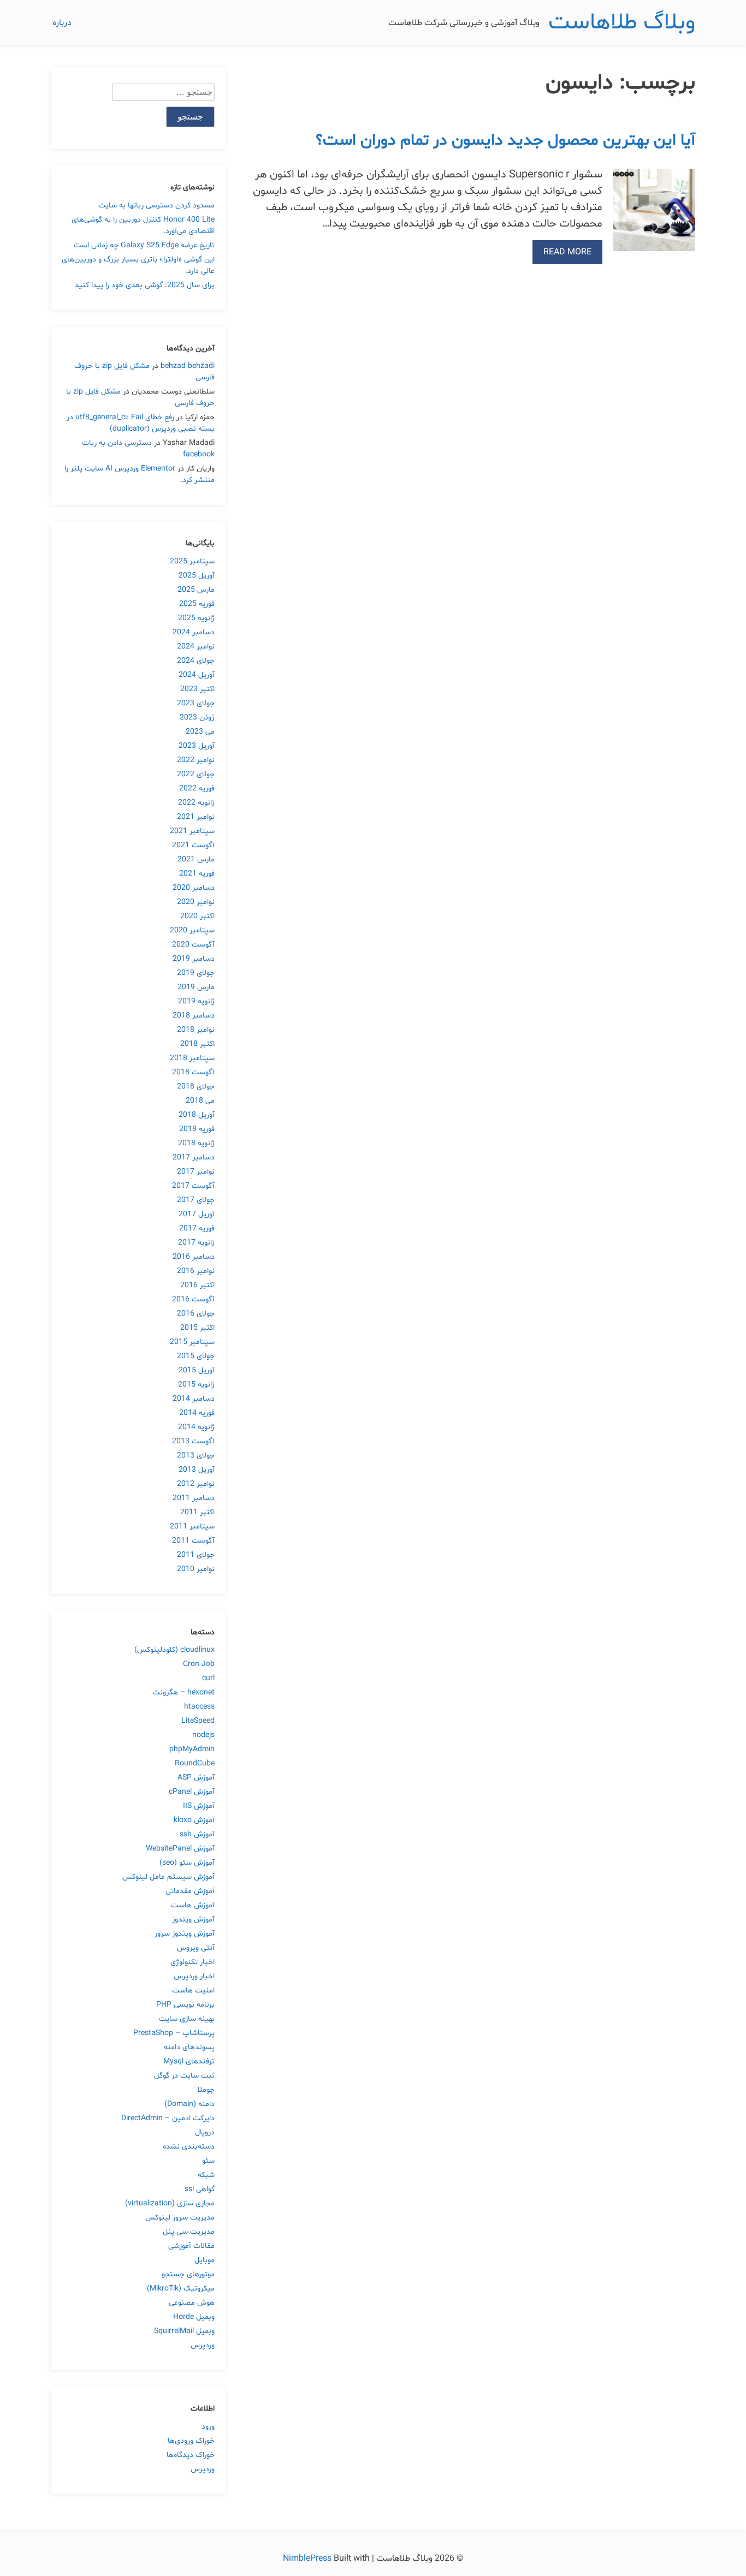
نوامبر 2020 (196, 902)
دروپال (205, 2132)
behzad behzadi (188, 366)
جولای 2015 (196, 1356)
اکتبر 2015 (197, 1328)
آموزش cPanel (192, 1792)
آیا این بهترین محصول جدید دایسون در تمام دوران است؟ (505, 141)
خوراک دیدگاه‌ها (191, 2455)
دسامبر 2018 (194, 1016)
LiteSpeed (198, 1721)
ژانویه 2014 (196, 1427)
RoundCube (195, 1763)
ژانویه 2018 (196, 1143)
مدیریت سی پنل (189, 2232)
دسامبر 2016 (194, 1257)
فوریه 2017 (197, 1228)
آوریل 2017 (197, 1214)
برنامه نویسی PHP (185, 2005)
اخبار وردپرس (194, 1976)
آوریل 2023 (197, 746)
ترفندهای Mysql (189, 2062)
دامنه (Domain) (190, 2104)
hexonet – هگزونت (183, 1692)
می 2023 (200, 732)
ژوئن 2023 (197, 718)
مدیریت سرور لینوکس (180, 2218)
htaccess (199, 1707)
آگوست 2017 (193, 1186)
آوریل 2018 (197, 1115)
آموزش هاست (193, 1905)
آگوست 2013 (193, 1441)
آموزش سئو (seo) (187, 1863)
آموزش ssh (197, 1834)
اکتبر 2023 (197, 689)
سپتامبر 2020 (192, 930)
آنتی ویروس (196, 1948)
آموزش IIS (199, 1806)
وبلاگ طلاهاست (622, 23)
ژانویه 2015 (196, 1385)
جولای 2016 (196, 1314)
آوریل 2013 (197, 1470)
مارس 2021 (196, 859)
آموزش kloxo (194, 1820)
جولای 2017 (196, 1200)
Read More (567, 252)
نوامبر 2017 (196, 1172)
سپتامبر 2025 (192, 561)
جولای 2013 (196, 1456)
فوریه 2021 (197, 874)
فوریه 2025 (197, 604)
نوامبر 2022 (196, 760)
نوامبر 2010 (196, 1569)
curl (208, 1678)
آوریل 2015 (197, 1370)
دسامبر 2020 (194, 888)
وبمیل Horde (194, 2317)
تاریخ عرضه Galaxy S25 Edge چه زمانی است (144, 245)
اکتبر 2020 (197, 916)
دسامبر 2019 (194, 959)
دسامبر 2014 (194, 1399)
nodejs (203, 1735)
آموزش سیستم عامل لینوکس (168, 1877)
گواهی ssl (200, 2189)
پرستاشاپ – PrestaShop (174, 2033)
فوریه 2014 (197, 1413)
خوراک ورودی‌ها (191, 2441)
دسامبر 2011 (194, 1498)
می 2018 (200, 1101)
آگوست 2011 (193, 1541)
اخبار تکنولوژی (193, 1962)
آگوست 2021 (193, 845)
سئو (208, 2161)
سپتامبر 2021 (192, 831)
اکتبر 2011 (197, 1512)
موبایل (205, 2260)
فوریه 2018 (197, 1129)
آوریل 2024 (197, 675)
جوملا (206, 2090)
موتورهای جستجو (188, 2274)
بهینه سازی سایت (187, 2019)
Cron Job (199, 1664)
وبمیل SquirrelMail (184, 2331)
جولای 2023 (196, 703)
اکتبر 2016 (197, 1285)
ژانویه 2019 (196, 1001)
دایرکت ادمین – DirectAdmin (168, 2118)
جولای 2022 (196, 774)
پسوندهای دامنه (189, 2047)
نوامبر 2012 (196, 1484)
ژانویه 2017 (196, 1243)
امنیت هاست (193, 1991)
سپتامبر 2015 (192, 1342)
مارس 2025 (196, 590)
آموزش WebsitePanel (180, 1849)
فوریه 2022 (197, 789)
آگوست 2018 (193, 1072)
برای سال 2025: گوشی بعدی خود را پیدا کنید (145, 285)
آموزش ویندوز (193, 1920)
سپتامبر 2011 (192, 1527)
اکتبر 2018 (197, 1044)
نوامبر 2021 (196, 817)
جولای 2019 (196, 973)
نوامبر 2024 (196, 647)
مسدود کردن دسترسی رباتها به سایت (156, 206)
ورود (208, 2427)
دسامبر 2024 (194, 632)
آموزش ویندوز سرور (185, 1934)
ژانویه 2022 (196, 803)
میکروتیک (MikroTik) (181, 2289)
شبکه (206, 2175)
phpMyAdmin (192, 1749)
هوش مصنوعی (192, 2303)
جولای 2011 (196, 1555)
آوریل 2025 (197, 576)
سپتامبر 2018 (192, 1058)
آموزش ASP (196, 1778)
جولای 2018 (196, 1087)
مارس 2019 (196, 987)
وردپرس (203, 2345)
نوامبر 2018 (196, 1030)
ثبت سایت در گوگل (184, 2076)
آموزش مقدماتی (190, 1891)
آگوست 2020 (193, 945)
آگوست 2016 (193, 1299)
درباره (62, 23)
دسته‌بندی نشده (189, 2147)
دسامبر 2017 (194, 1158)
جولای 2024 (196, 661)
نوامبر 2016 (196, 1271)
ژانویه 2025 (196, 618)
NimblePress (308, 2559)
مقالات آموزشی (191, 2246)
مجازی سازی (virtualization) (170, 2203)
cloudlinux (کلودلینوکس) (174, 1650)
